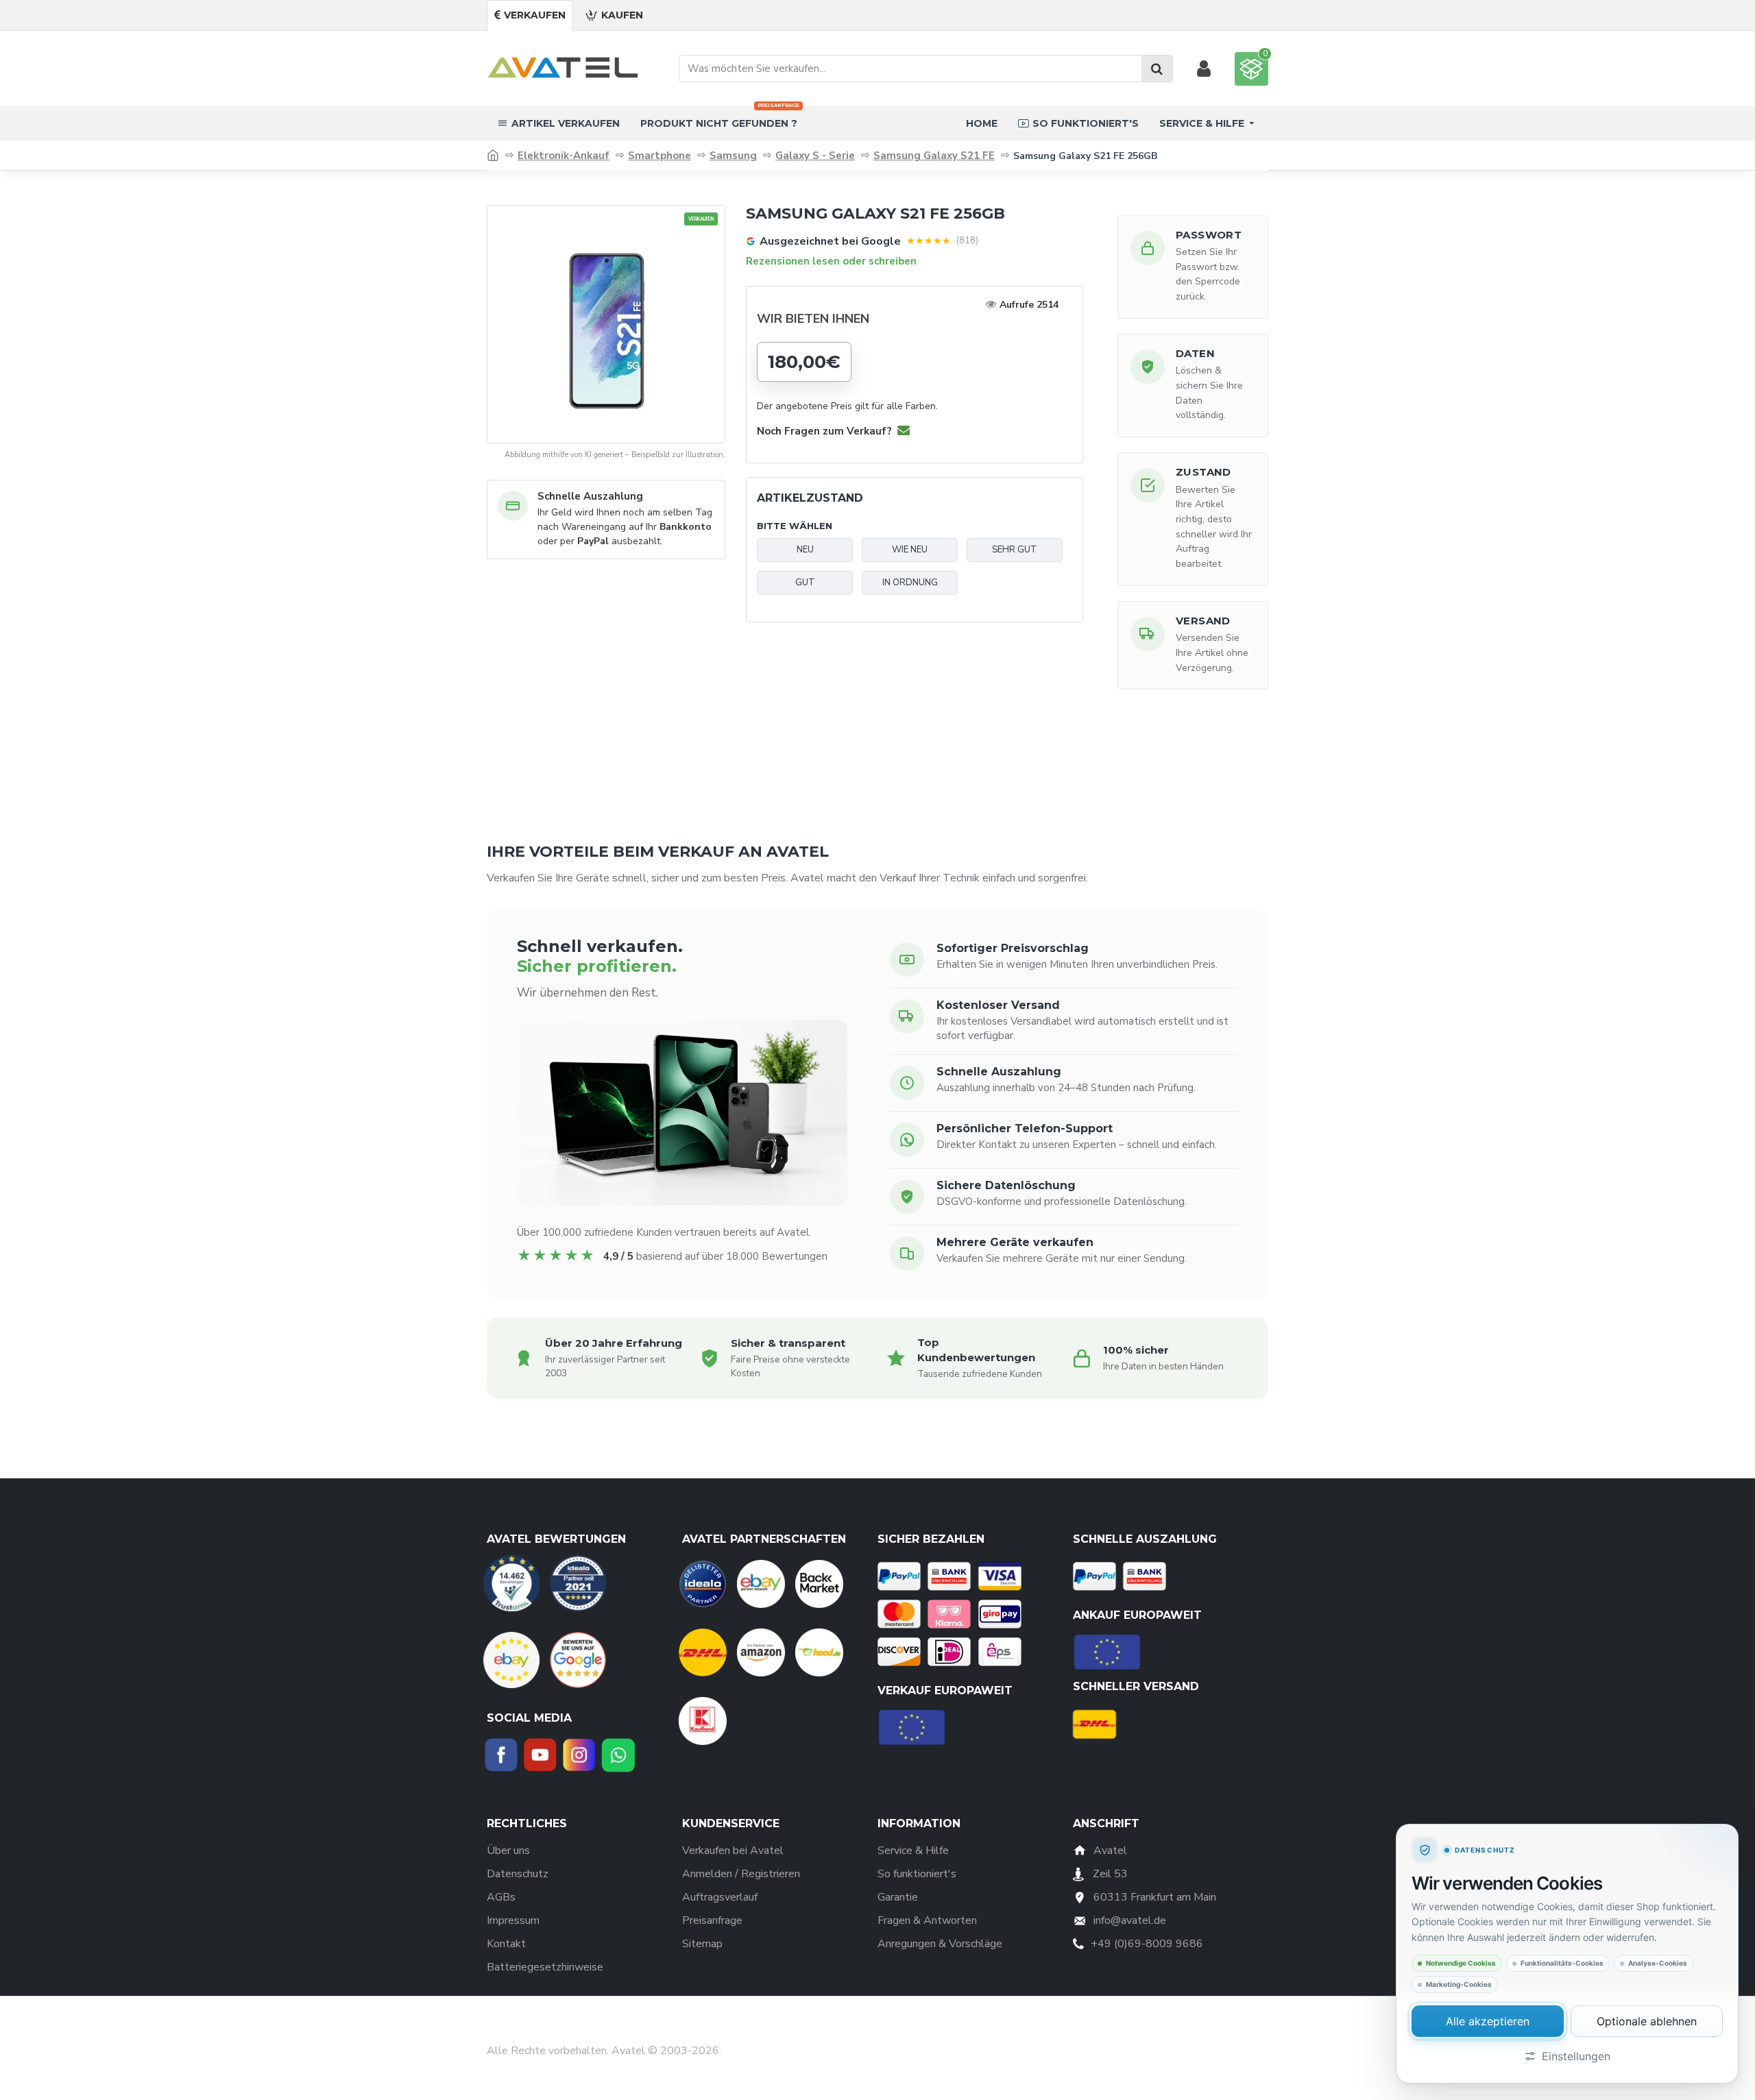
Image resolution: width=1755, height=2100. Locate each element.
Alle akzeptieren (1488, 2021)
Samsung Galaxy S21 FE (934, 156)
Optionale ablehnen (1647, 2021)
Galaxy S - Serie (815, 156)
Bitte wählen (795, 526)
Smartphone (659, 156)
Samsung (733, 156)
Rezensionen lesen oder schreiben (831, 261)
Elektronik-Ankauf (564, 156)
